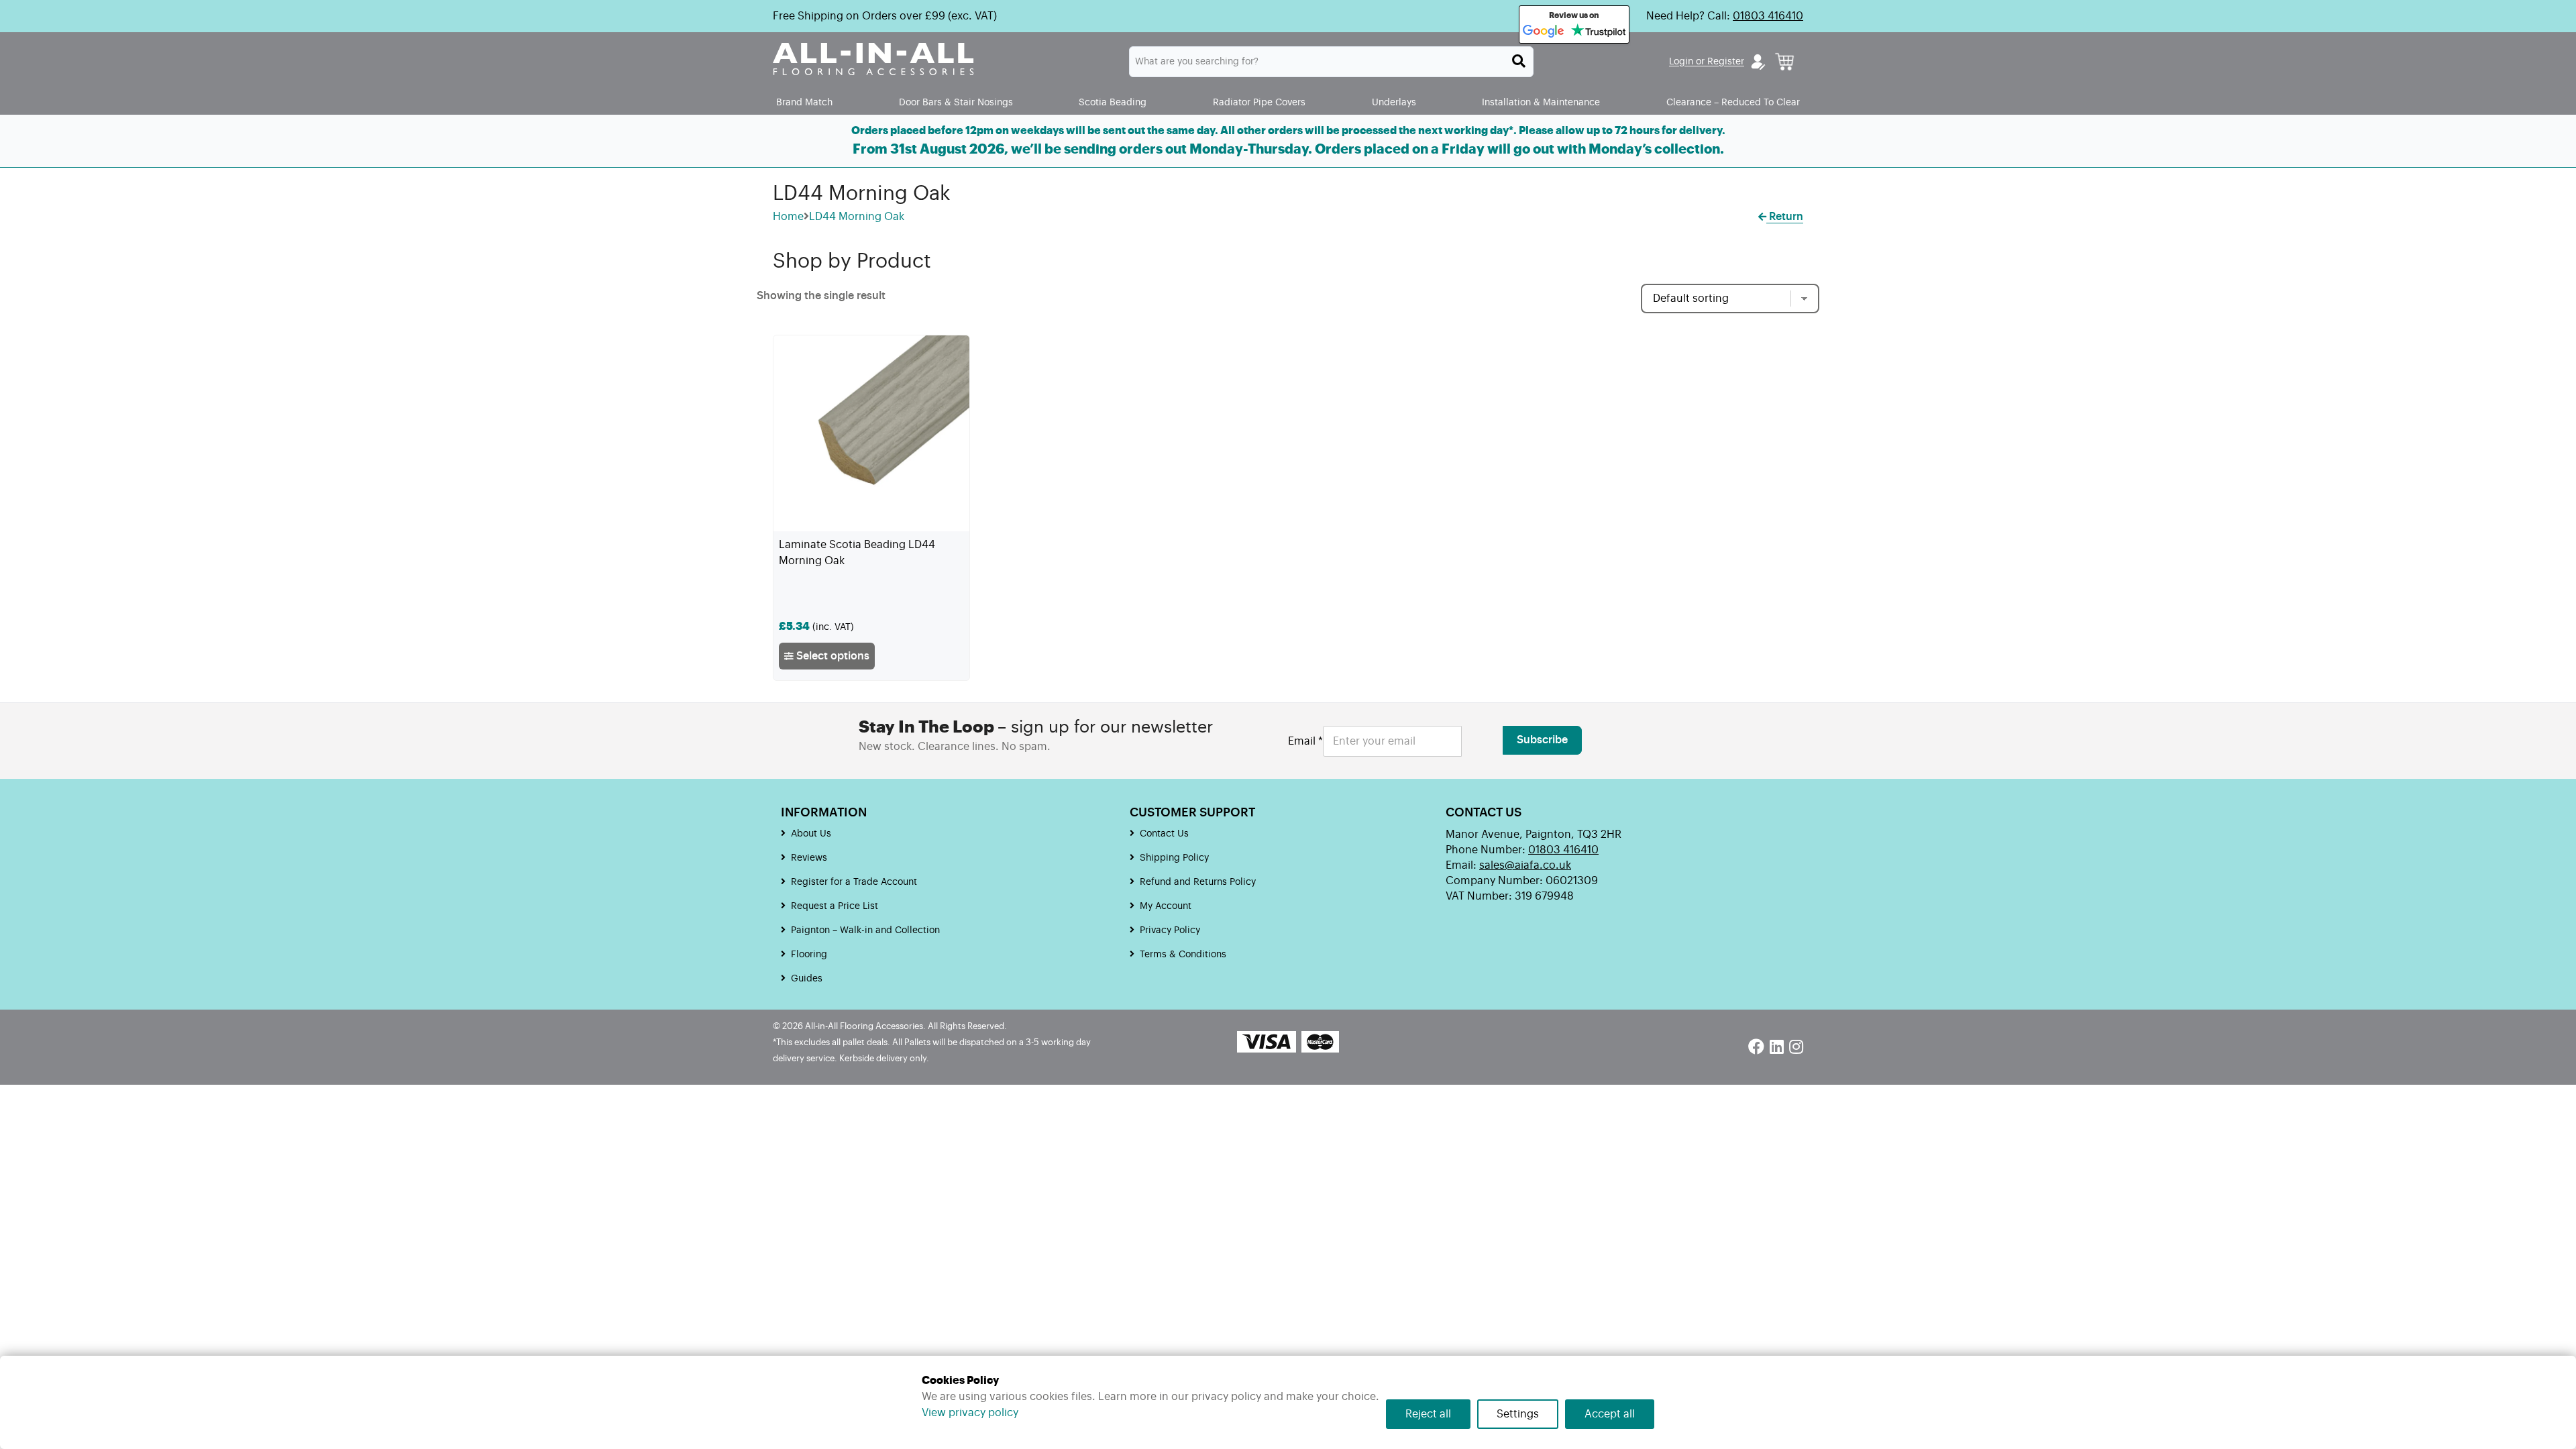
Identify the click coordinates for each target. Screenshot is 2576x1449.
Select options (831, 656)
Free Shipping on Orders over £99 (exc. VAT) (885, 16)
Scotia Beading (1113, 102)
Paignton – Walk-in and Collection (865, 930)
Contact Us (1164, 834)
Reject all (1428, 1414)
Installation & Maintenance (1541, 102)
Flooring (809, 955)
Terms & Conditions (1183, 955)
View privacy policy (970, 1413)
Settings (1518, 1414)
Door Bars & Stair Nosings (956, 102)
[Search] (1519, 61)
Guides (807, 979)
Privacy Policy (1170, 930)
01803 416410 (1768, 16)
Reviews (809, 858)
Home (788, 217)
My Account (1166, 906)
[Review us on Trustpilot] (1598, 32)
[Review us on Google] (1544, 32)
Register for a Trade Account (854, 882)
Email (1305, 741)
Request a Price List (835, 906)
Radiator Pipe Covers (1259, 102)
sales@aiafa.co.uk (1525, 865)
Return (1785, 217)
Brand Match (804, 102)
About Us (811, 834)
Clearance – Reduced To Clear (1733, 102)
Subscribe (1542, 740)
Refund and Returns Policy (1198, 882)
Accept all (1610, 1414)
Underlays (1394, 102)
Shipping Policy (1174, 858)
